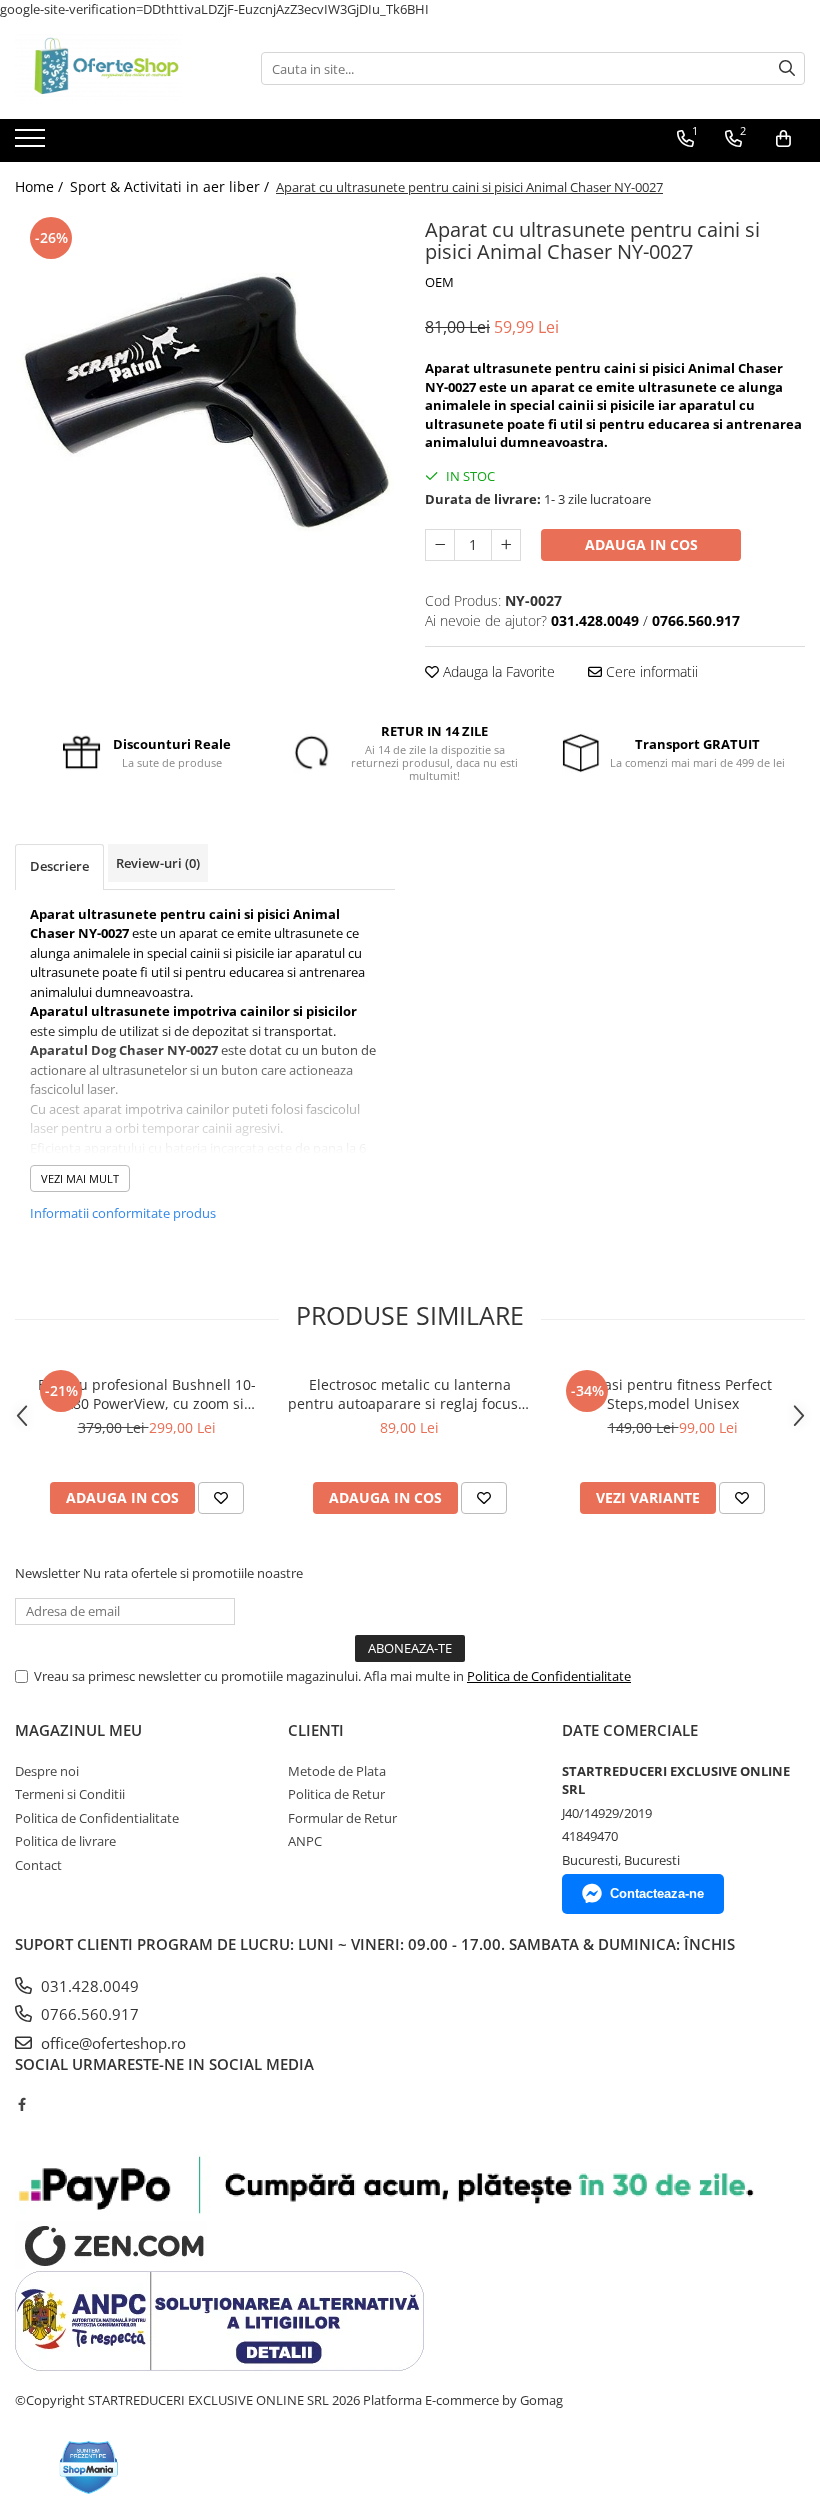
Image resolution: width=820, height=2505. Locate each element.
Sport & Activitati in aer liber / (171, 186)
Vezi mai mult (80, 1178)
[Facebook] (21, 2104)
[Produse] (32, 144)
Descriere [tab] (59, 866)
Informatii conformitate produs (123, 1213)
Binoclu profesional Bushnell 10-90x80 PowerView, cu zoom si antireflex (147, 1394)
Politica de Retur (336, 1794)
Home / (41, 186)
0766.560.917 (88, 2014)
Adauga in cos (641, 544)
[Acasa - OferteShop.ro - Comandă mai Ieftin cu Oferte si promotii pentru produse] (115, 69)
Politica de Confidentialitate (549, 1676)
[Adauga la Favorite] (221, 1498)
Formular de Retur (342, 1818)
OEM (439, 282)
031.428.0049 (88, 1986)
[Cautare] (787, 68)
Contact (38, 1865)
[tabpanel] (205, 402)
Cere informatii (650, 671)
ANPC (305, 1841)
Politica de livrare (65, 1841)
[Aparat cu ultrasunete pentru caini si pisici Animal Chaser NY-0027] (205, 402)
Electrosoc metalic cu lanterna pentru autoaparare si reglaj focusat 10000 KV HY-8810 (409, 1394)
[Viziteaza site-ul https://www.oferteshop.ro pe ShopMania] (89, 2467)
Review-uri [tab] (158, 863)
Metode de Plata (337, 1771)
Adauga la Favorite (497, 671)
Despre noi (47, 1771)
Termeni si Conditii (70, 1794)
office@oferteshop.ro (111, 2043)
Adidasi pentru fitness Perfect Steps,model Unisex (672, 1394)
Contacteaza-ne (657, 1893)
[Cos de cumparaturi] (783, 139)
